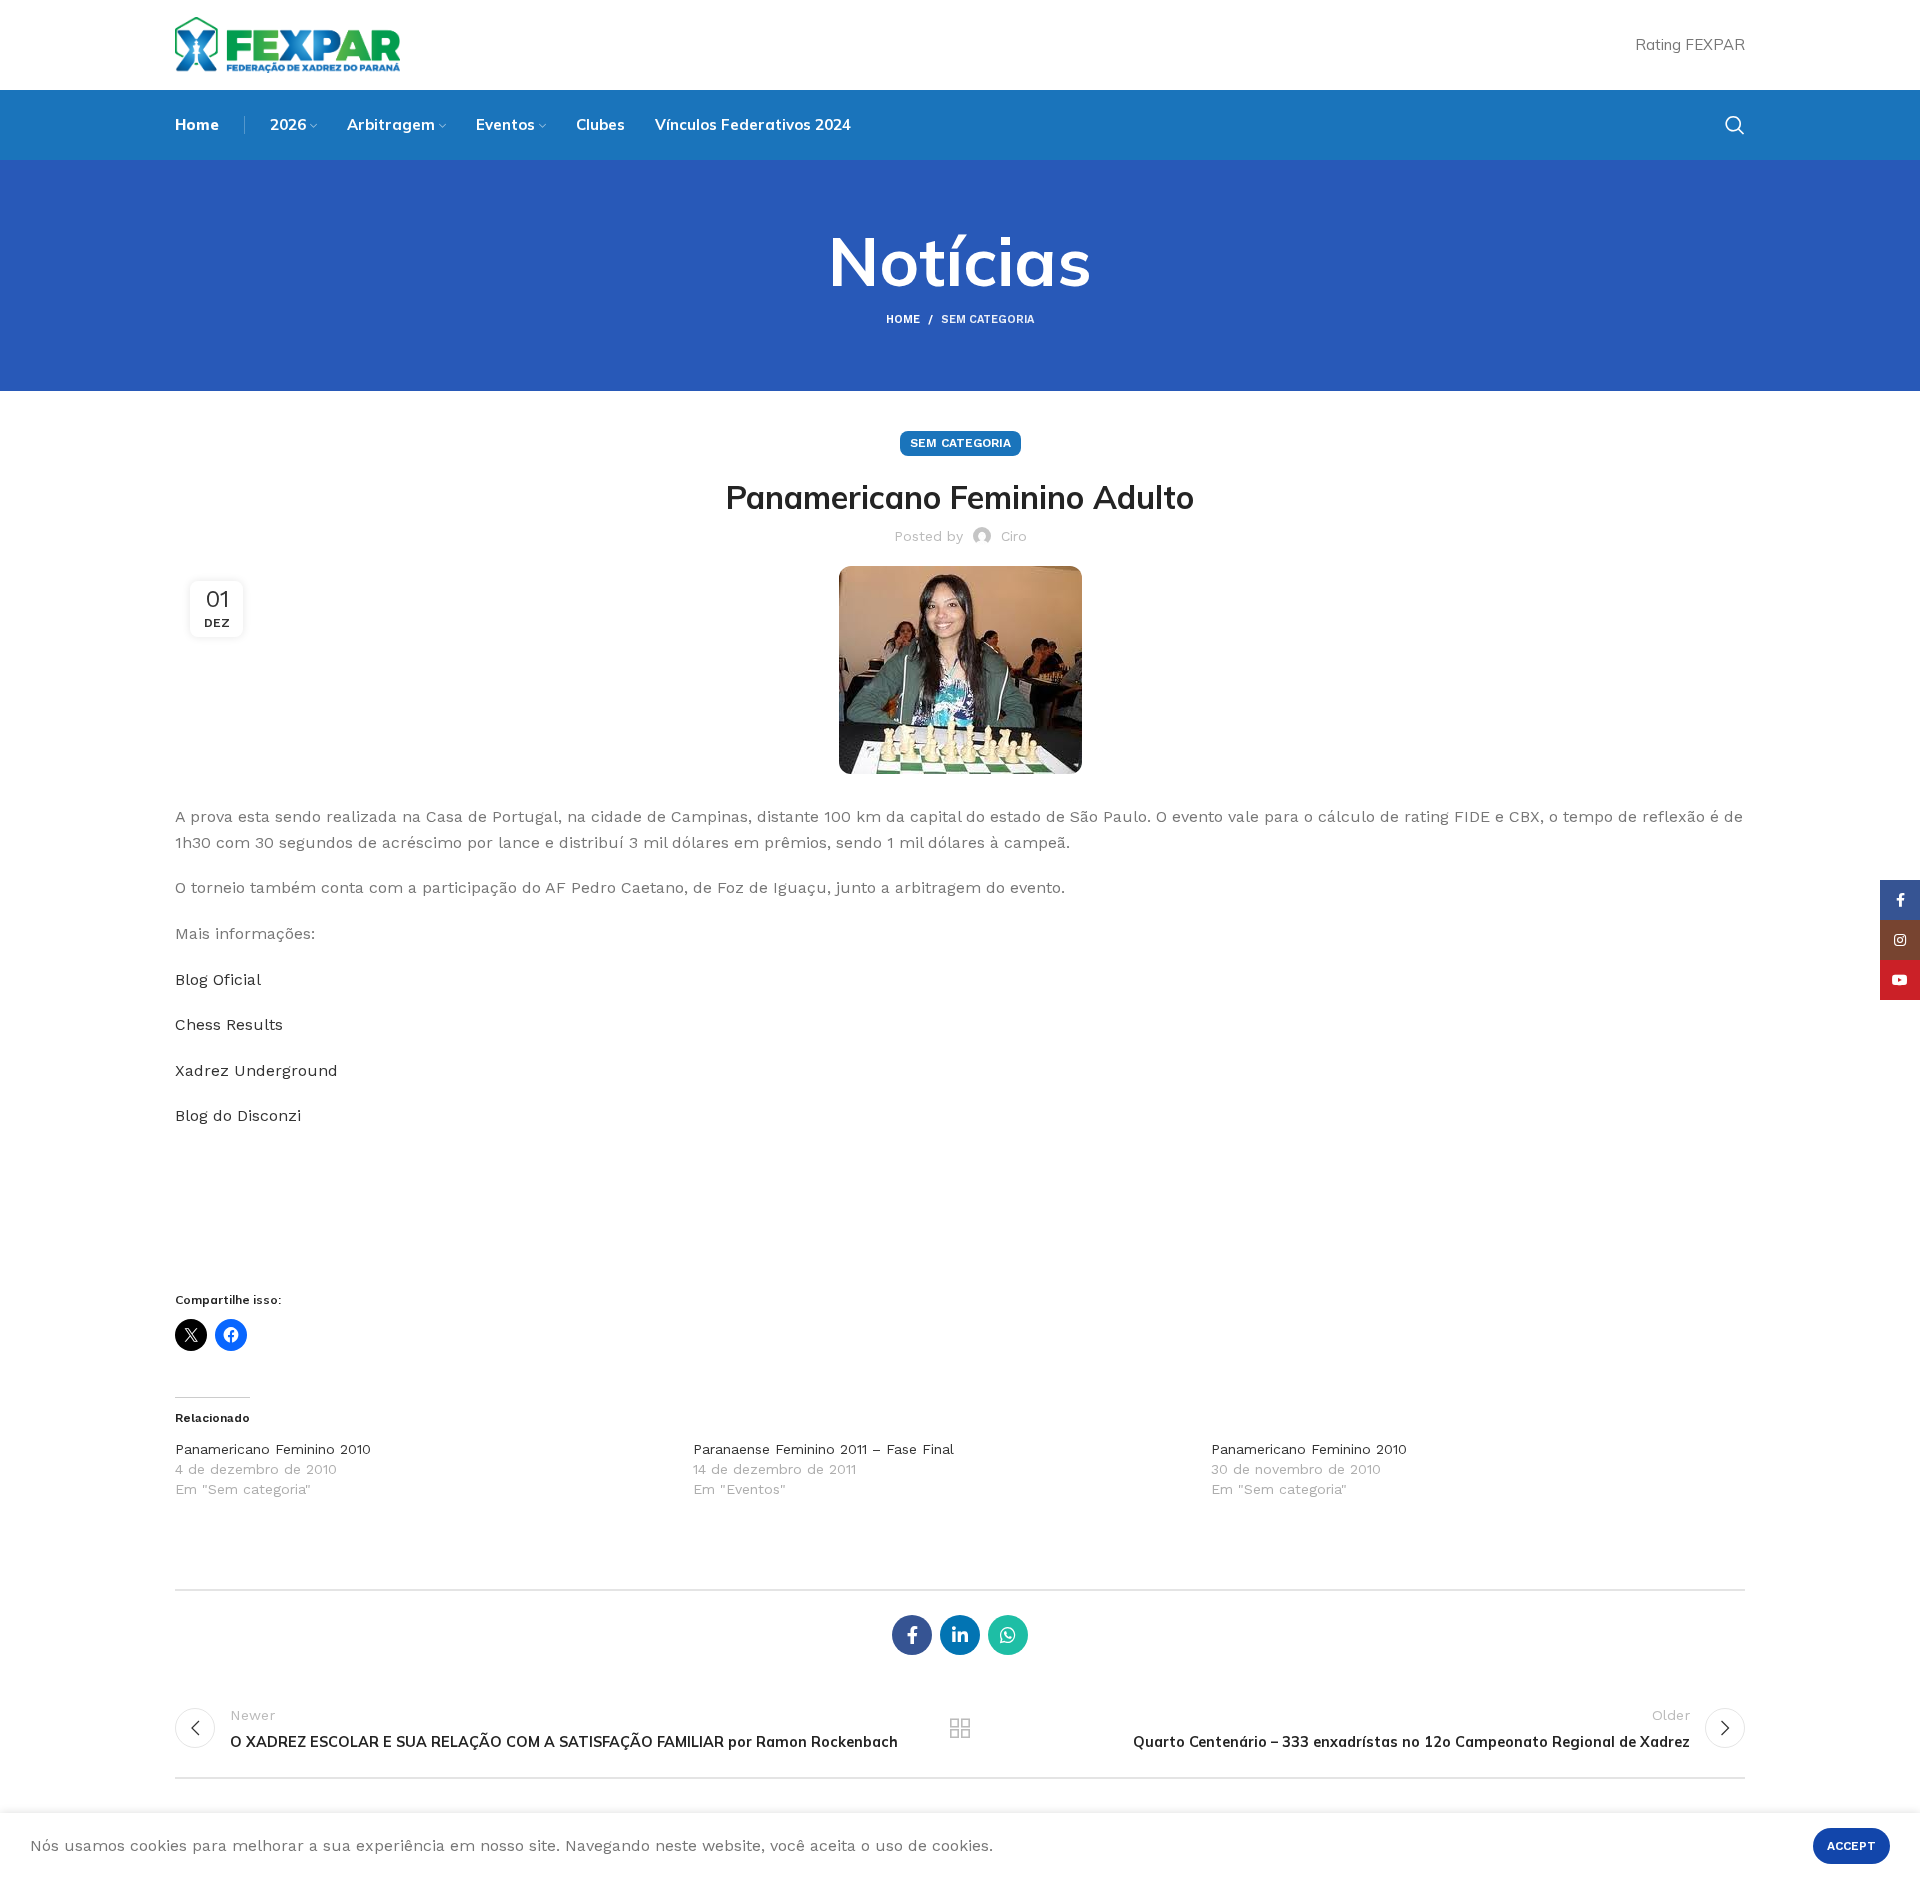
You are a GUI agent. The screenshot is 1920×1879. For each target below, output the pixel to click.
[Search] (1735, 125)
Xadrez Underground (259, 1070)
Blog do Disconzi (238, 1115)
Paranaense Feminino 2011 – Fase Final (823, 1449)
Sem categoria (987, 319)
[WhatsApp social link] (1008, 1635)
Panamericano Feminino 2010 (273, 1449)
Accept (1851, 1846)
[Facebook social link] (912, 1635)
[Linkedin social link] (960, 1635)
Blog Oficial (220, 979)
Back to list (960, 1728)
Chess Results (229, 1024)
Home (903, 319)
